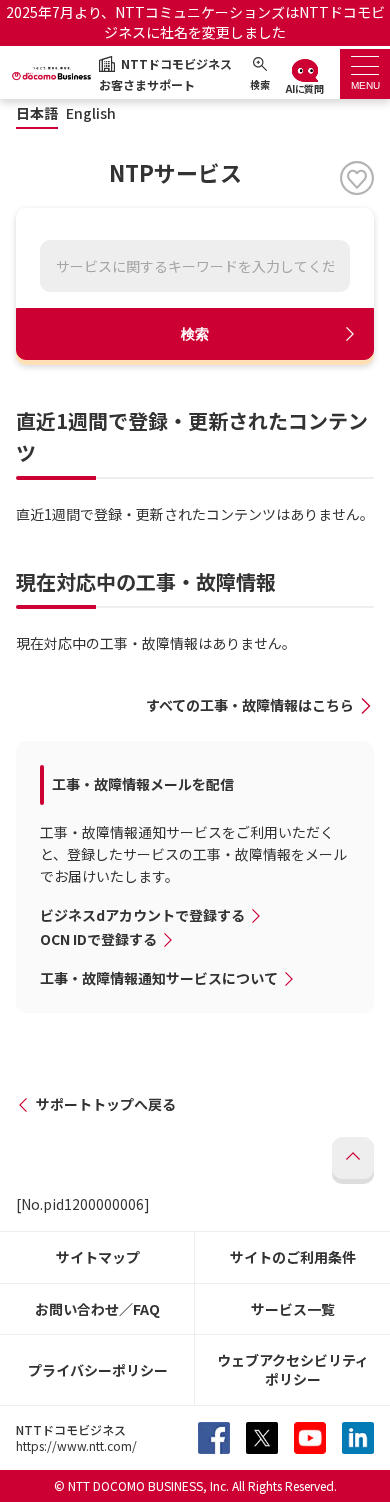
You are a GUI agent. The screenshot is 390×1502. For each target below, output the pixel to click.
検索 (195, 334)
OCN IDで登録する (98, 939)
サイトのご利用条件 (293, 1257)
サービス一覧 (293, 1309)
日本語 (37, 113)
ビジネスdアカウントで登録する (142, 915)
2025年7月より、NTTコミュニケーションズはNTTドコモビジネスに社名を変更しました (195, 22)
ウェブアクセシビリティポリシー (293, 1369)
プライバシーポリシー (98, 1370)
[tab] (365, 74)
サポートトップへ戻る (106, 1104)
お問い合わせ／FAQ (97, 1309)
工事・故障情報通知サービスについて (159, 978)
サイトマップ (98, 1257)
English (91, 113)
